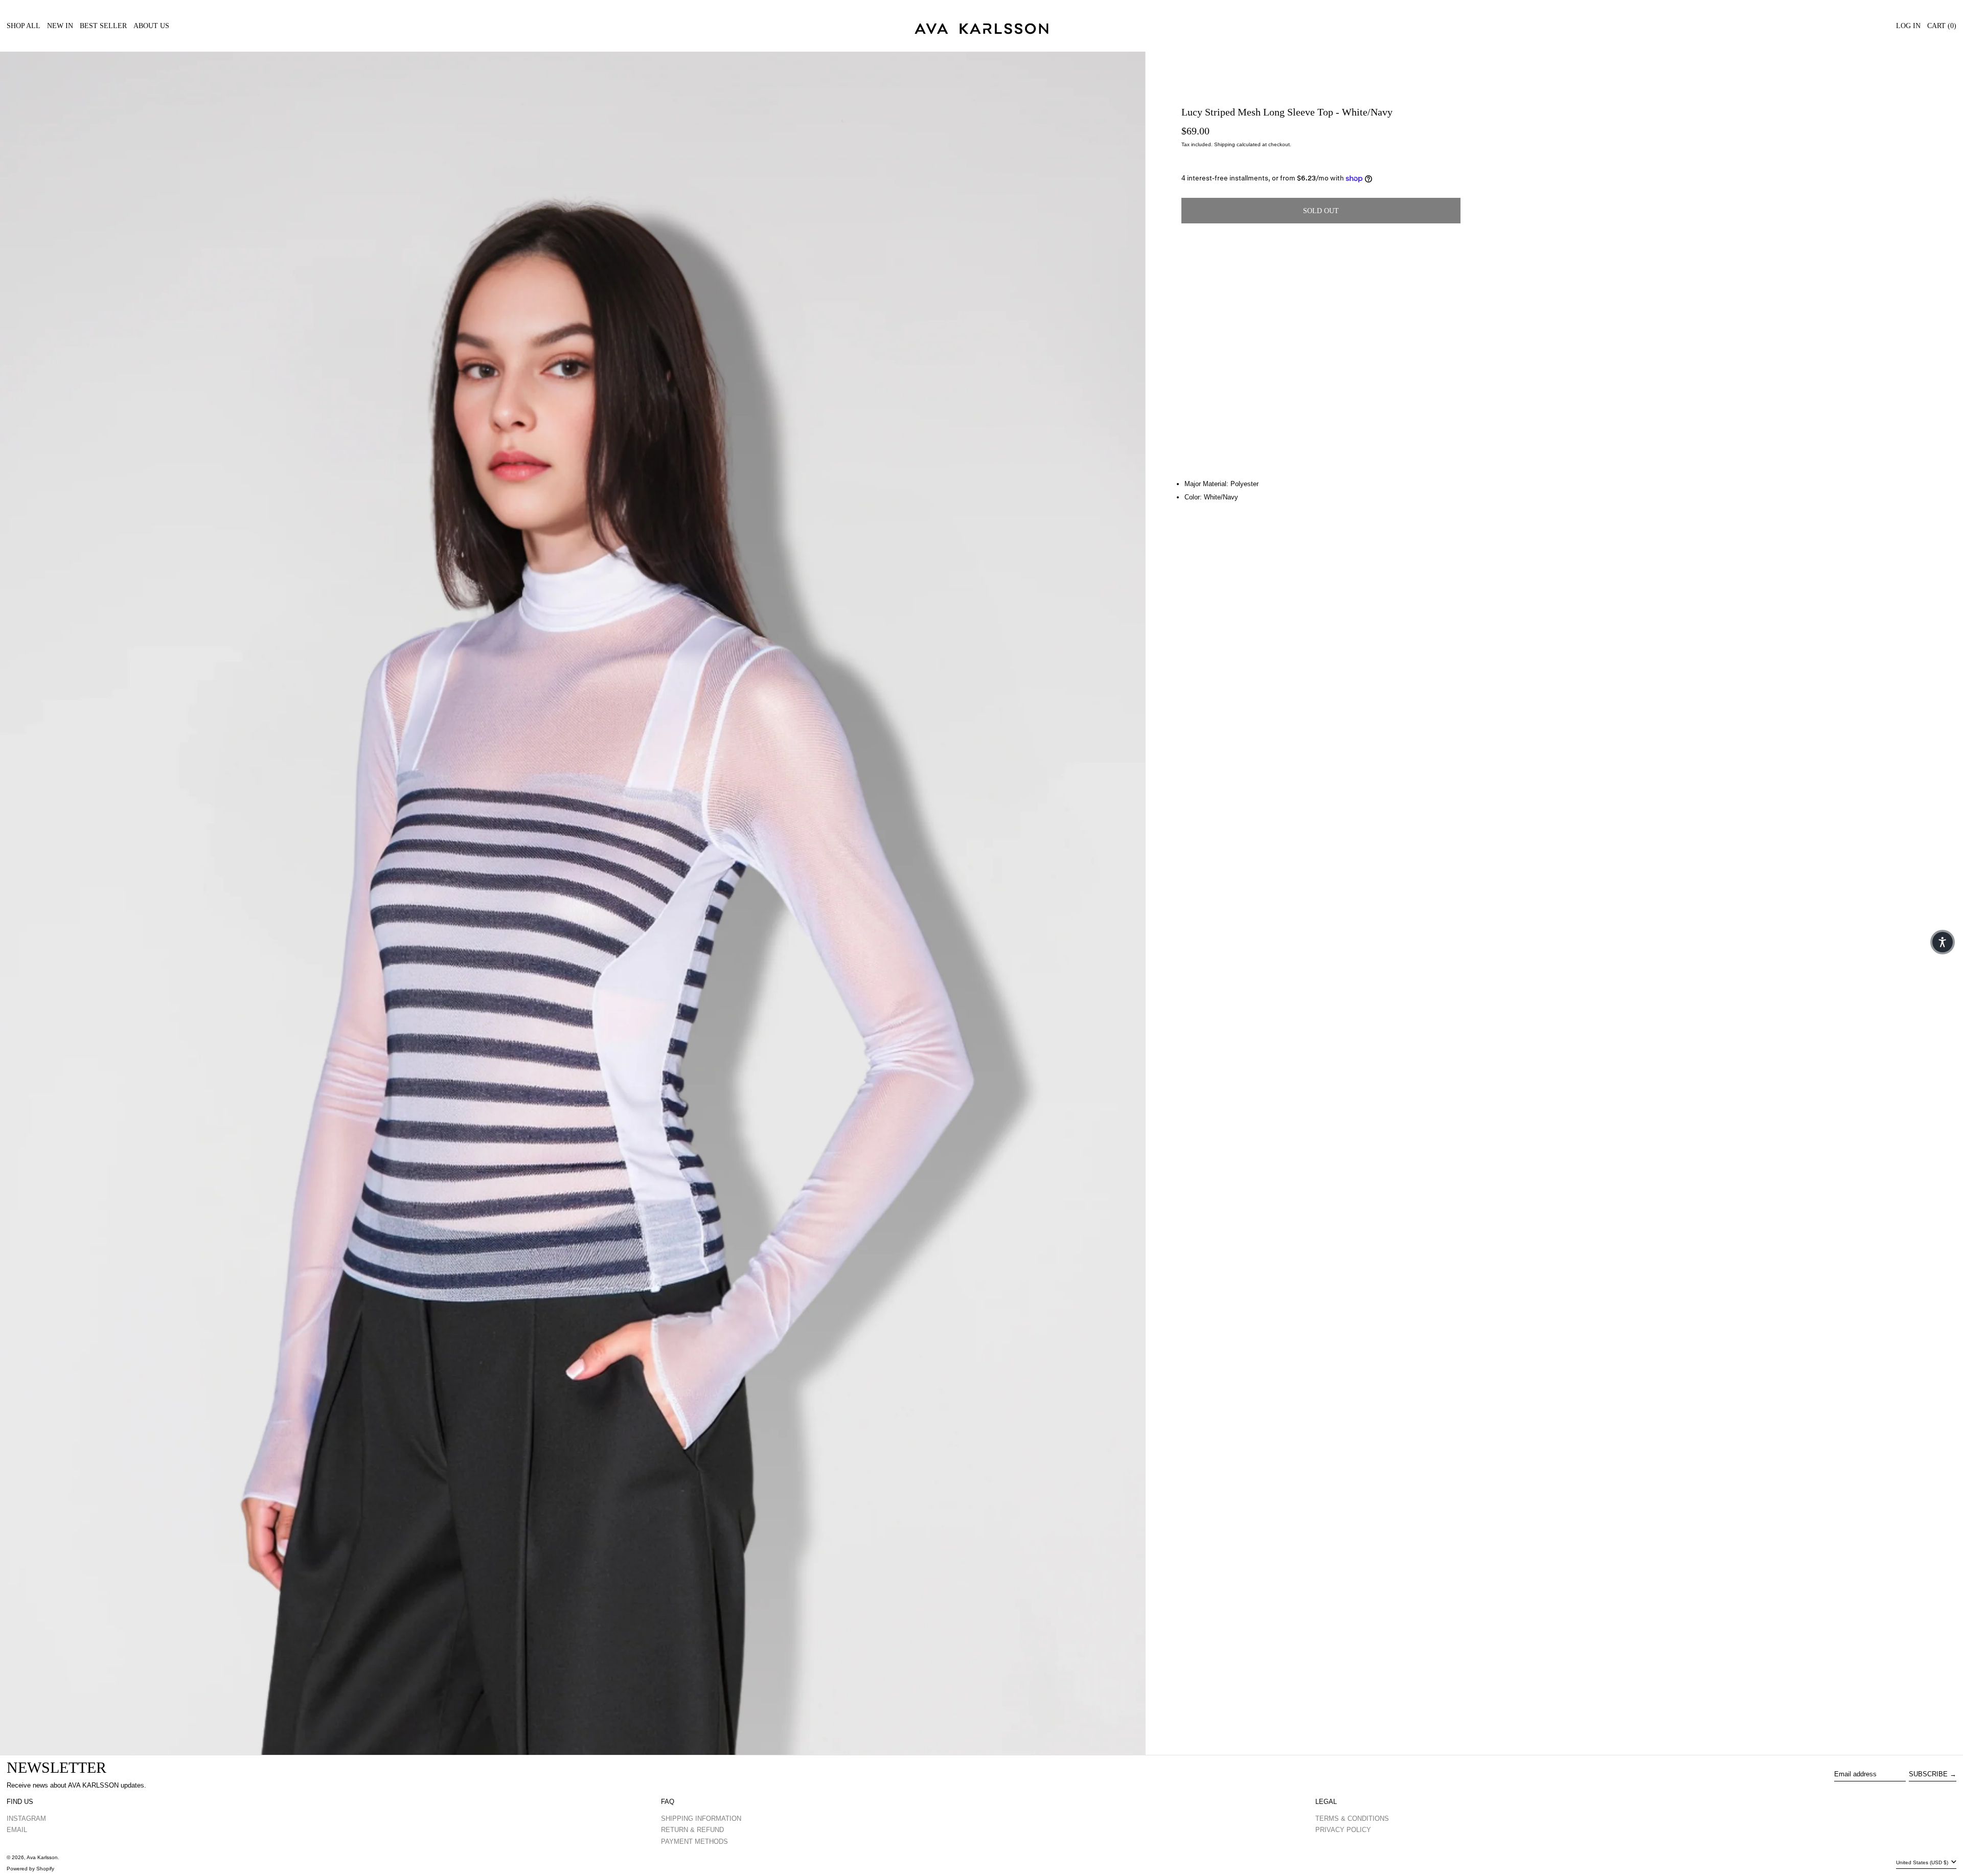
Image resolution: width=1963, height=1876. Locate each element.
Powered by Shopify (30, 1869)
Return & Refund (692, 1830)
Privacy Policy (1343, 1830)
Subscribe (1928, 1774)
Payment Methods (694, 1841)
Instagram (26, 1818)
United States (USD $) (1923, 1862)
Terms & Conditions (1352, 1818)
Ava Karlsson (42, 1857)
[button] (573, 903)
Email (17, 1830)
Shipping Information (701, 1818)
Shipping (1225, 144)
